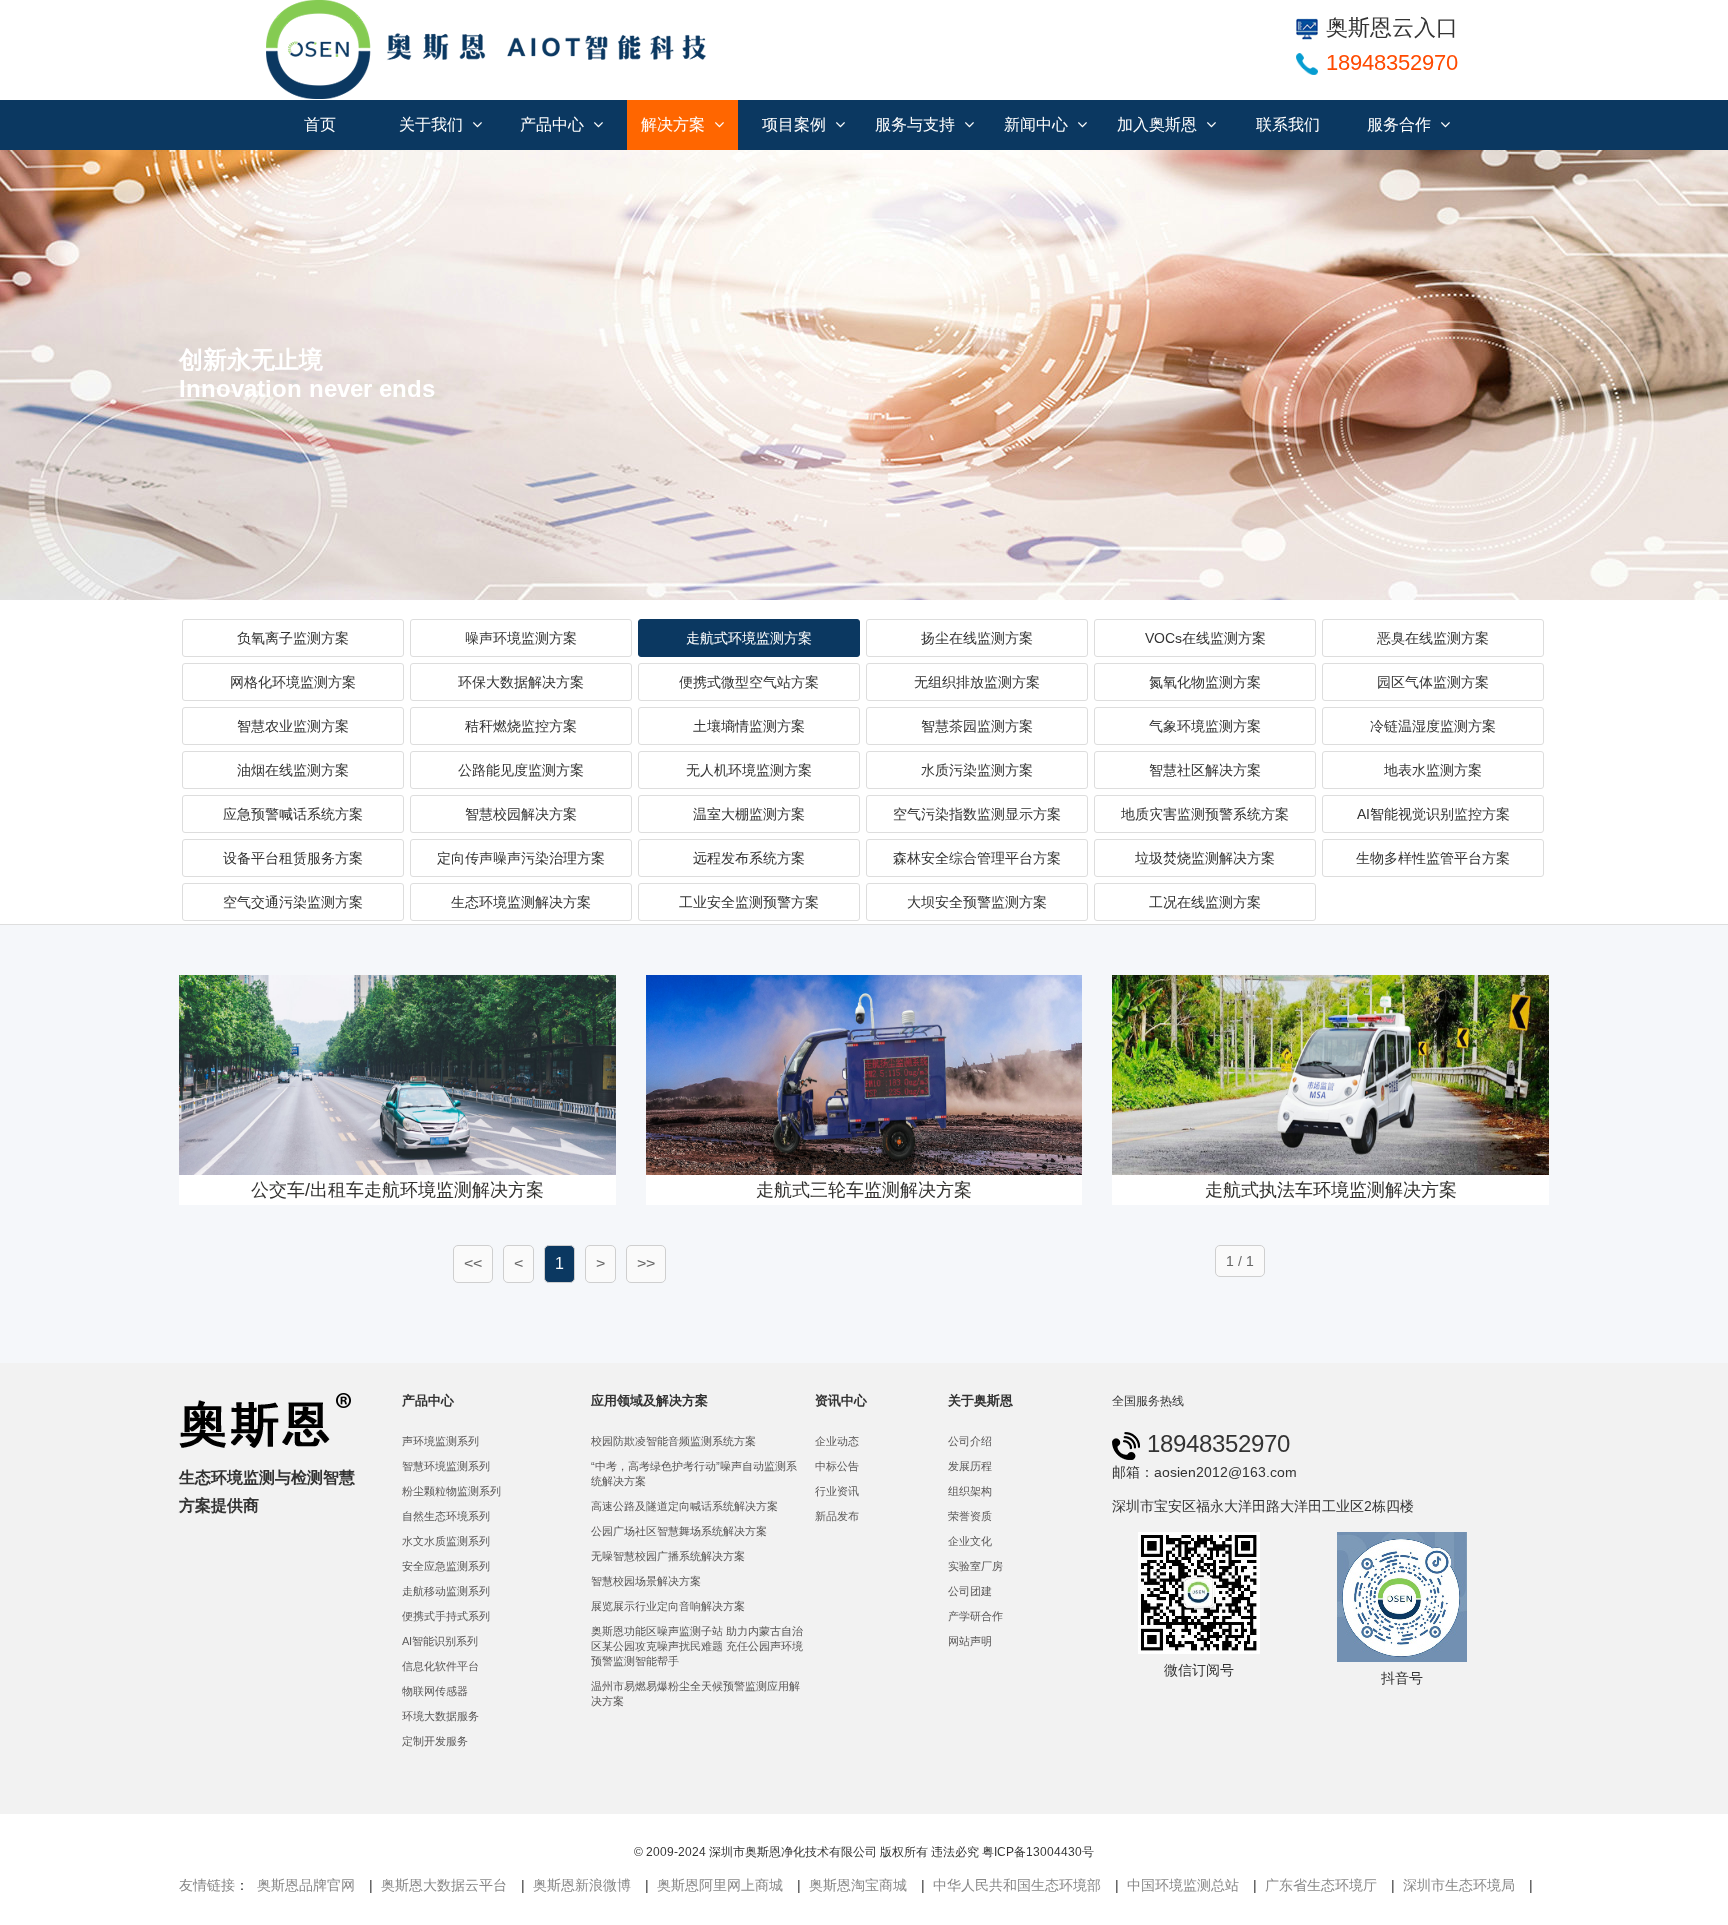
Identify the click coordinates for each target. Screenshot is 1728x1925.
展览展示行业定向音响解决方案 (668, 1606)
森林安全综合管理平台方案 (977, 858)
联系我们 (1288, 124)
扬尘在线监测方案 (977, 638)
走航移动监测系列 (446, 1591)
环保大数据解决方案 (521, 682)
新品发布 (837, 1516)
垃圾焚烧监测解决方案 (1205, 858)
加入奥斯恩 (1159, 124)
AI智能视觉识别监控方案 (1433, 814)
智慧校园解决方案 (521, 814)
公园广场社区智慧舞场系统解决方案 (679, 1531)
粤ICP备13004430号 (1038, 1852)
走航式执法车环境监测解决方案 (1331, 1190)
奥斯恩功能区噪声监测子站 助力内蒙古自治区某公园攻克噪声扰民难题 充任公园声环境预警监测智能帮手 (697, 1646)
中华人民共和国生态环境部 (1017, 1885)
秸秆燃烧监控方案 (521, 726)
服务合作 (1401, 124)
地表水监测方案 (1433, 770)
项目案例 (796, 124)
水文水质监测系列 (446, 1541)
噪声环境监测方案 (521, 638)
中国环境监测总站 (1183, 1885)
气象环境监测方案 (1205, 726)
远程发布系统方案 (749, 858)
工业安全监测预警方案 (749, 902)
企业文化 (970, 1541)
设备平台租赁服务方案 (293, 858)
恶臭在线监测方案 (1433, 638)
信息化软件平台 (440, 1666)
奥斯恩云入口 (1392, 27)
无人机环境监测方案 (749, 770)
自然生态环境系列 (446, 1516)
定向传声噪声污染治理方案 (521, 858)
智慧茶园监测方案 (977, 726)
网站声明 (970, 1641)
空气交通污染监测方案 (293, 902)
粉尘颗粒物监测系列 (451, 1491)
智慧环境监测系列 (446, 1466)
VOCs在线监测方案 (1205, 638)
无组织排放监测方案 (977, 682)
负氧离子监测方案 (293, 638)
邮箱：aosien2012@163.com (1204, 1472)
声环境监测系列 (440, 1441)
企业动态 (837, 1441)
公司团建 (970, 1591)
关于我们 (433, 124)
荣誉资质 (970, 1516)
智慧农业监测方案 (293, 726)
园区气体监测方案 (1433, 682)
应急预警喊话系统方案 (293, 814)
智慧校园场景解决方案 (646, 1581)
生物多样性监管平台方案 (1433, 858)
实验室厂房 (975, 1566)
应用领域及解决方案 (649, 1400)
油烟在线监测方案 (293, 770)
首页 (320, 124)
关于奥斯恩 (980, 1400)
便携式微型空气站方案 (749, 682)
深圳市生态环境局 (1459, 1885)
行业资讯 (837, 1491)
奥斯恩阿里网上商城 (720, 1885)
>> (646, 1263)
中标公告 (837, 1466)
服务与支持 (917, 124)
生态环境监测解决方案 (521, 902)
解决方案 (675, 124)
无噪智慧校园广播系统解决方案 (668, 1556)
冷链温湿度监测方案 (1433, 726)
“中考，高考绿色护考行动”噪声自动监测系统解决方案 (694, 1473)
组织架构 (970, 1491)
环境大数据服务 (440, 1716)
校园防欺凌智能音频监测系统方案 (673, 1441)
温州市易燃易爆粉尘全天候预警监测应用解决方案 (695, 1693)
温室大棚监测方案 (749, 814)
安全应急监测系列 (446, 1566)
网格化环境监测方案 (293, 682)
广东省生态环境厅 (1321, 1885)
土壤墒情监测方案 (749, 726)
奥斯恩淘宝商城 (858, 1885)
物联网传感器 (435, 1691)
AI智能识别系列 (440, 1641)
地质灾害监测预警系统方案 (1205, 814)
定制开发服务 (435, 1741)
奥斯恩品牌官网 (306, 1885)
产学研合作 (975, 1616)
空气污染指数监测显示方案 (977, 814)
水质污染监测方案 (977, 770)
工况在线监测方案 (1205, 902)
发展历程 (970, 1466)
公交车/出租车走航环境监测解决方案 (397, 1190)
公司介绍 (970, 1441)
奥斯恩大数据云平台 (444, 1885)
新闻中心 (1038, 124)
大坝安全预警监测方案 (977, 902)
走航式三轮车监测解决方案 (864, 1190)
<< (473, 1263)
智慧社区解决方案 (1205, 770)
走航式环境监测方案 (749, 638)
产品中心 (554, 124)
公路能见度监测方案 (521, 770)
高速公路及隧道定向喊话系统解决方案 (684, 1506)
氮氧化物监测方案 (1205, 682)
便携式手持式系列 (446, 1616)
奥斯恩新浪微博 (582, 1885)
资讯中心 (841, 1400)
